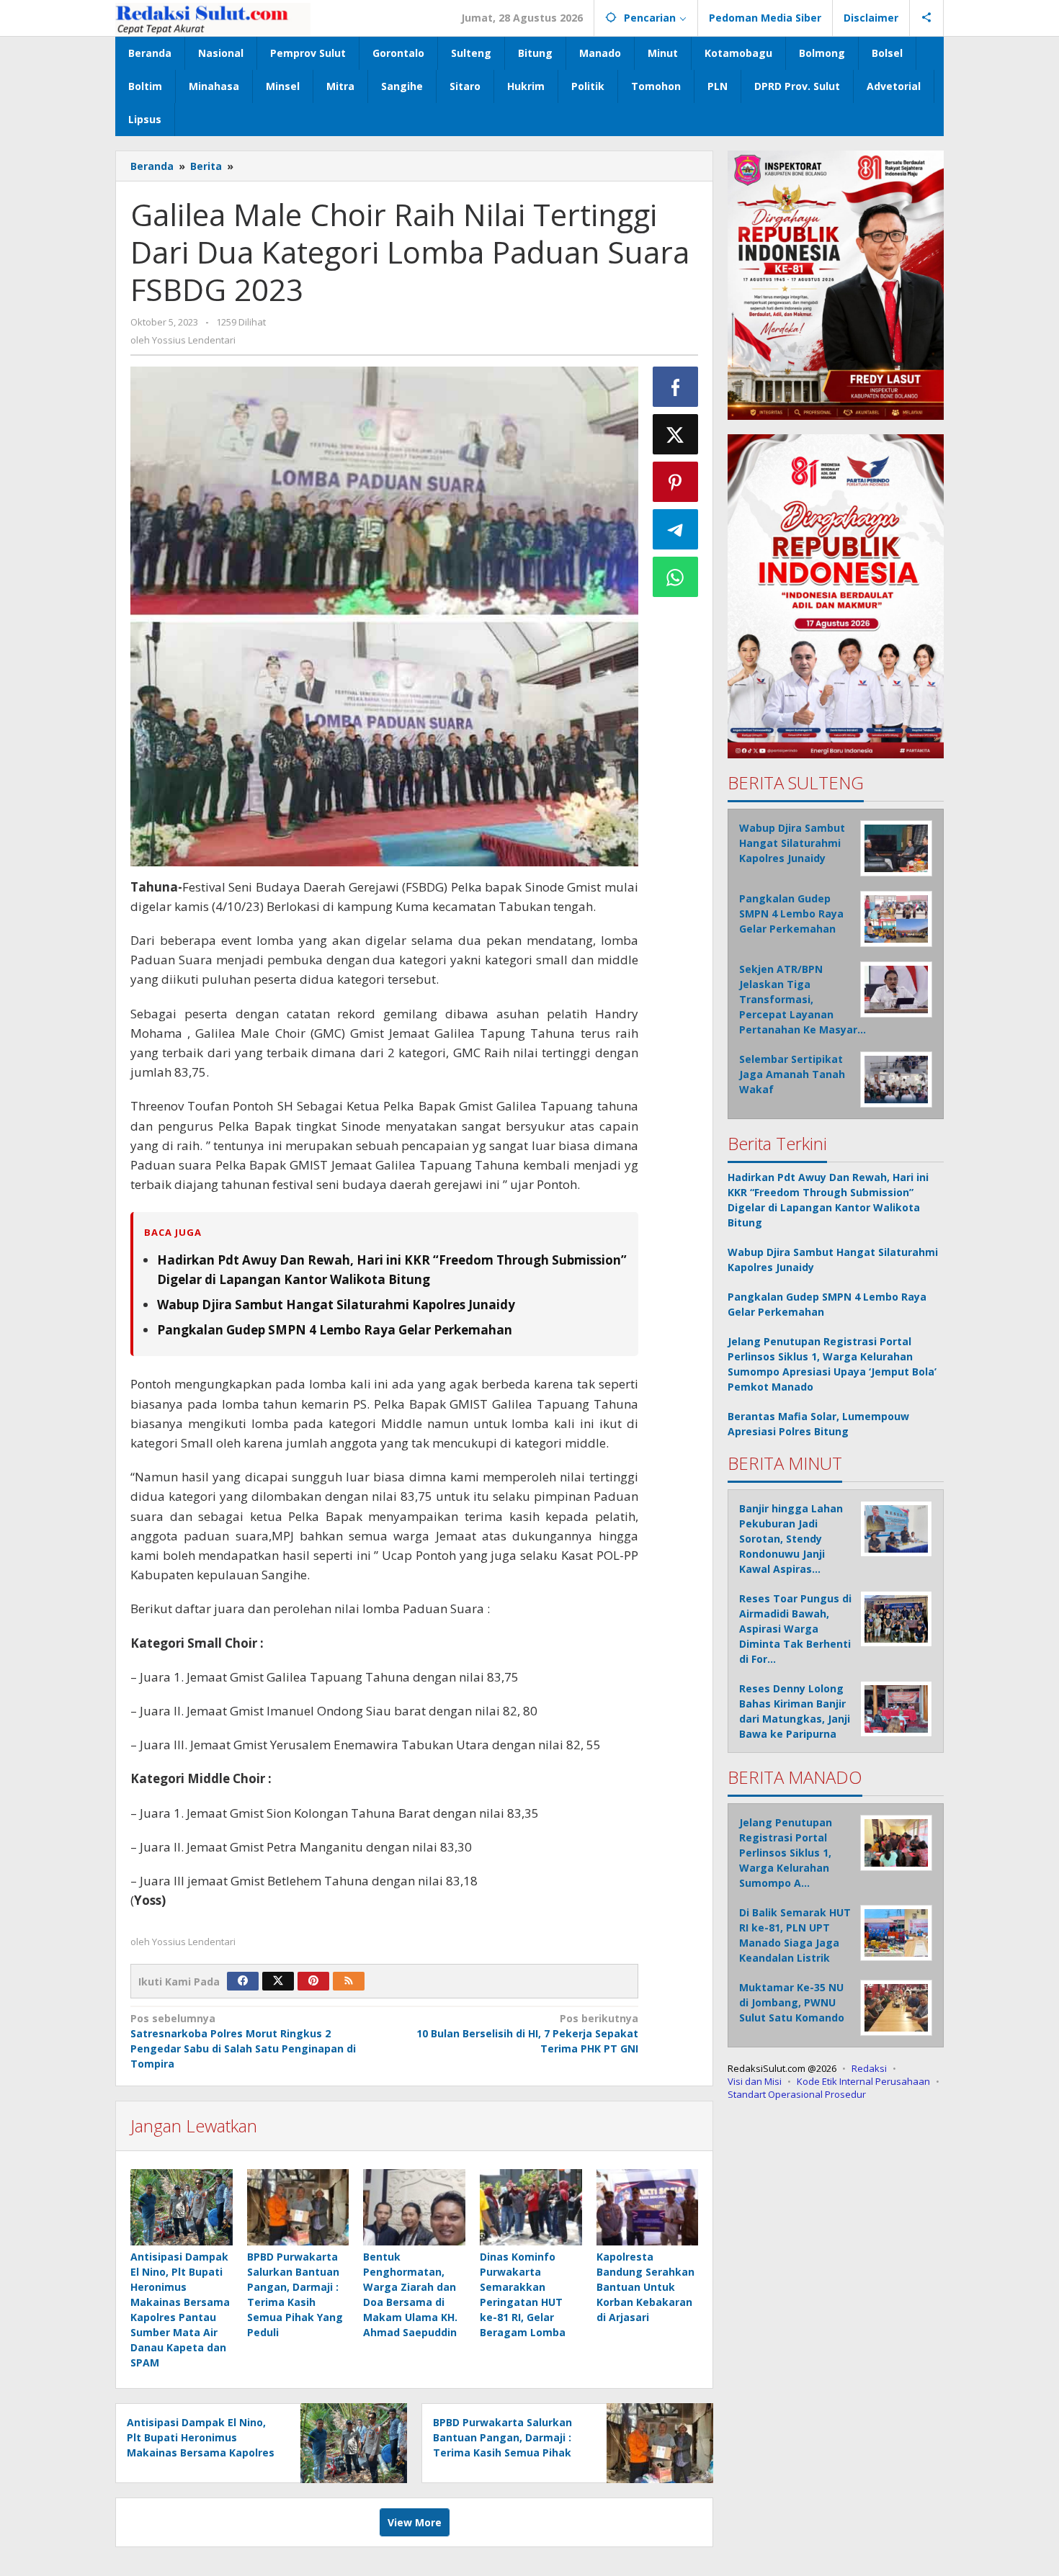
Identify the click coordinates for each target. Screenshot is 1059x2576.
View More (415, 2522)
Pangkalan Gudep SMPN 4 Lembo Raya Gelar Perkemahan (335, 1330)
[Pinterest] (313, 1981)
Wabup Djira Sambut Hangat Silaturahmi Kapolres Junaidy (336, 1305)
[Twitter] (278, 1981)
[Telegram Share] (676, 529)
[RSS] (349, 1981)
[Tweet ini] (676, 434)
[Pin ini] (676, 482)
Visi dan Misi (755, 2081)
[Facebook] (243, 1981)
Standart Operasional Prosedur (797, 2094)
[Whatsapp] (676, 577)
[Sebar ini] (676, 387)
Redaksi (869, 2068)
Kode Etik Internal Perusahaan (863, 2081)
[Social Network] (927, 18)
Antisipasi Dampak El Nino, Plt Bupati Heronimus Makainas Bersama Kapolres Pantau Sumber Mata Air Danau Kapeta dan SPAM (201, 2452)
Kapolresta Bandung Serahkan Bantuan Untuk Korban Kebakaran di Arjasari (645, 2287)
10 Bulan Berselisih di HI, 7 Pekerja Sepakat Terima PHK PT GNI (527, 2033)
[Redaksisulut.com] (213, 18)
